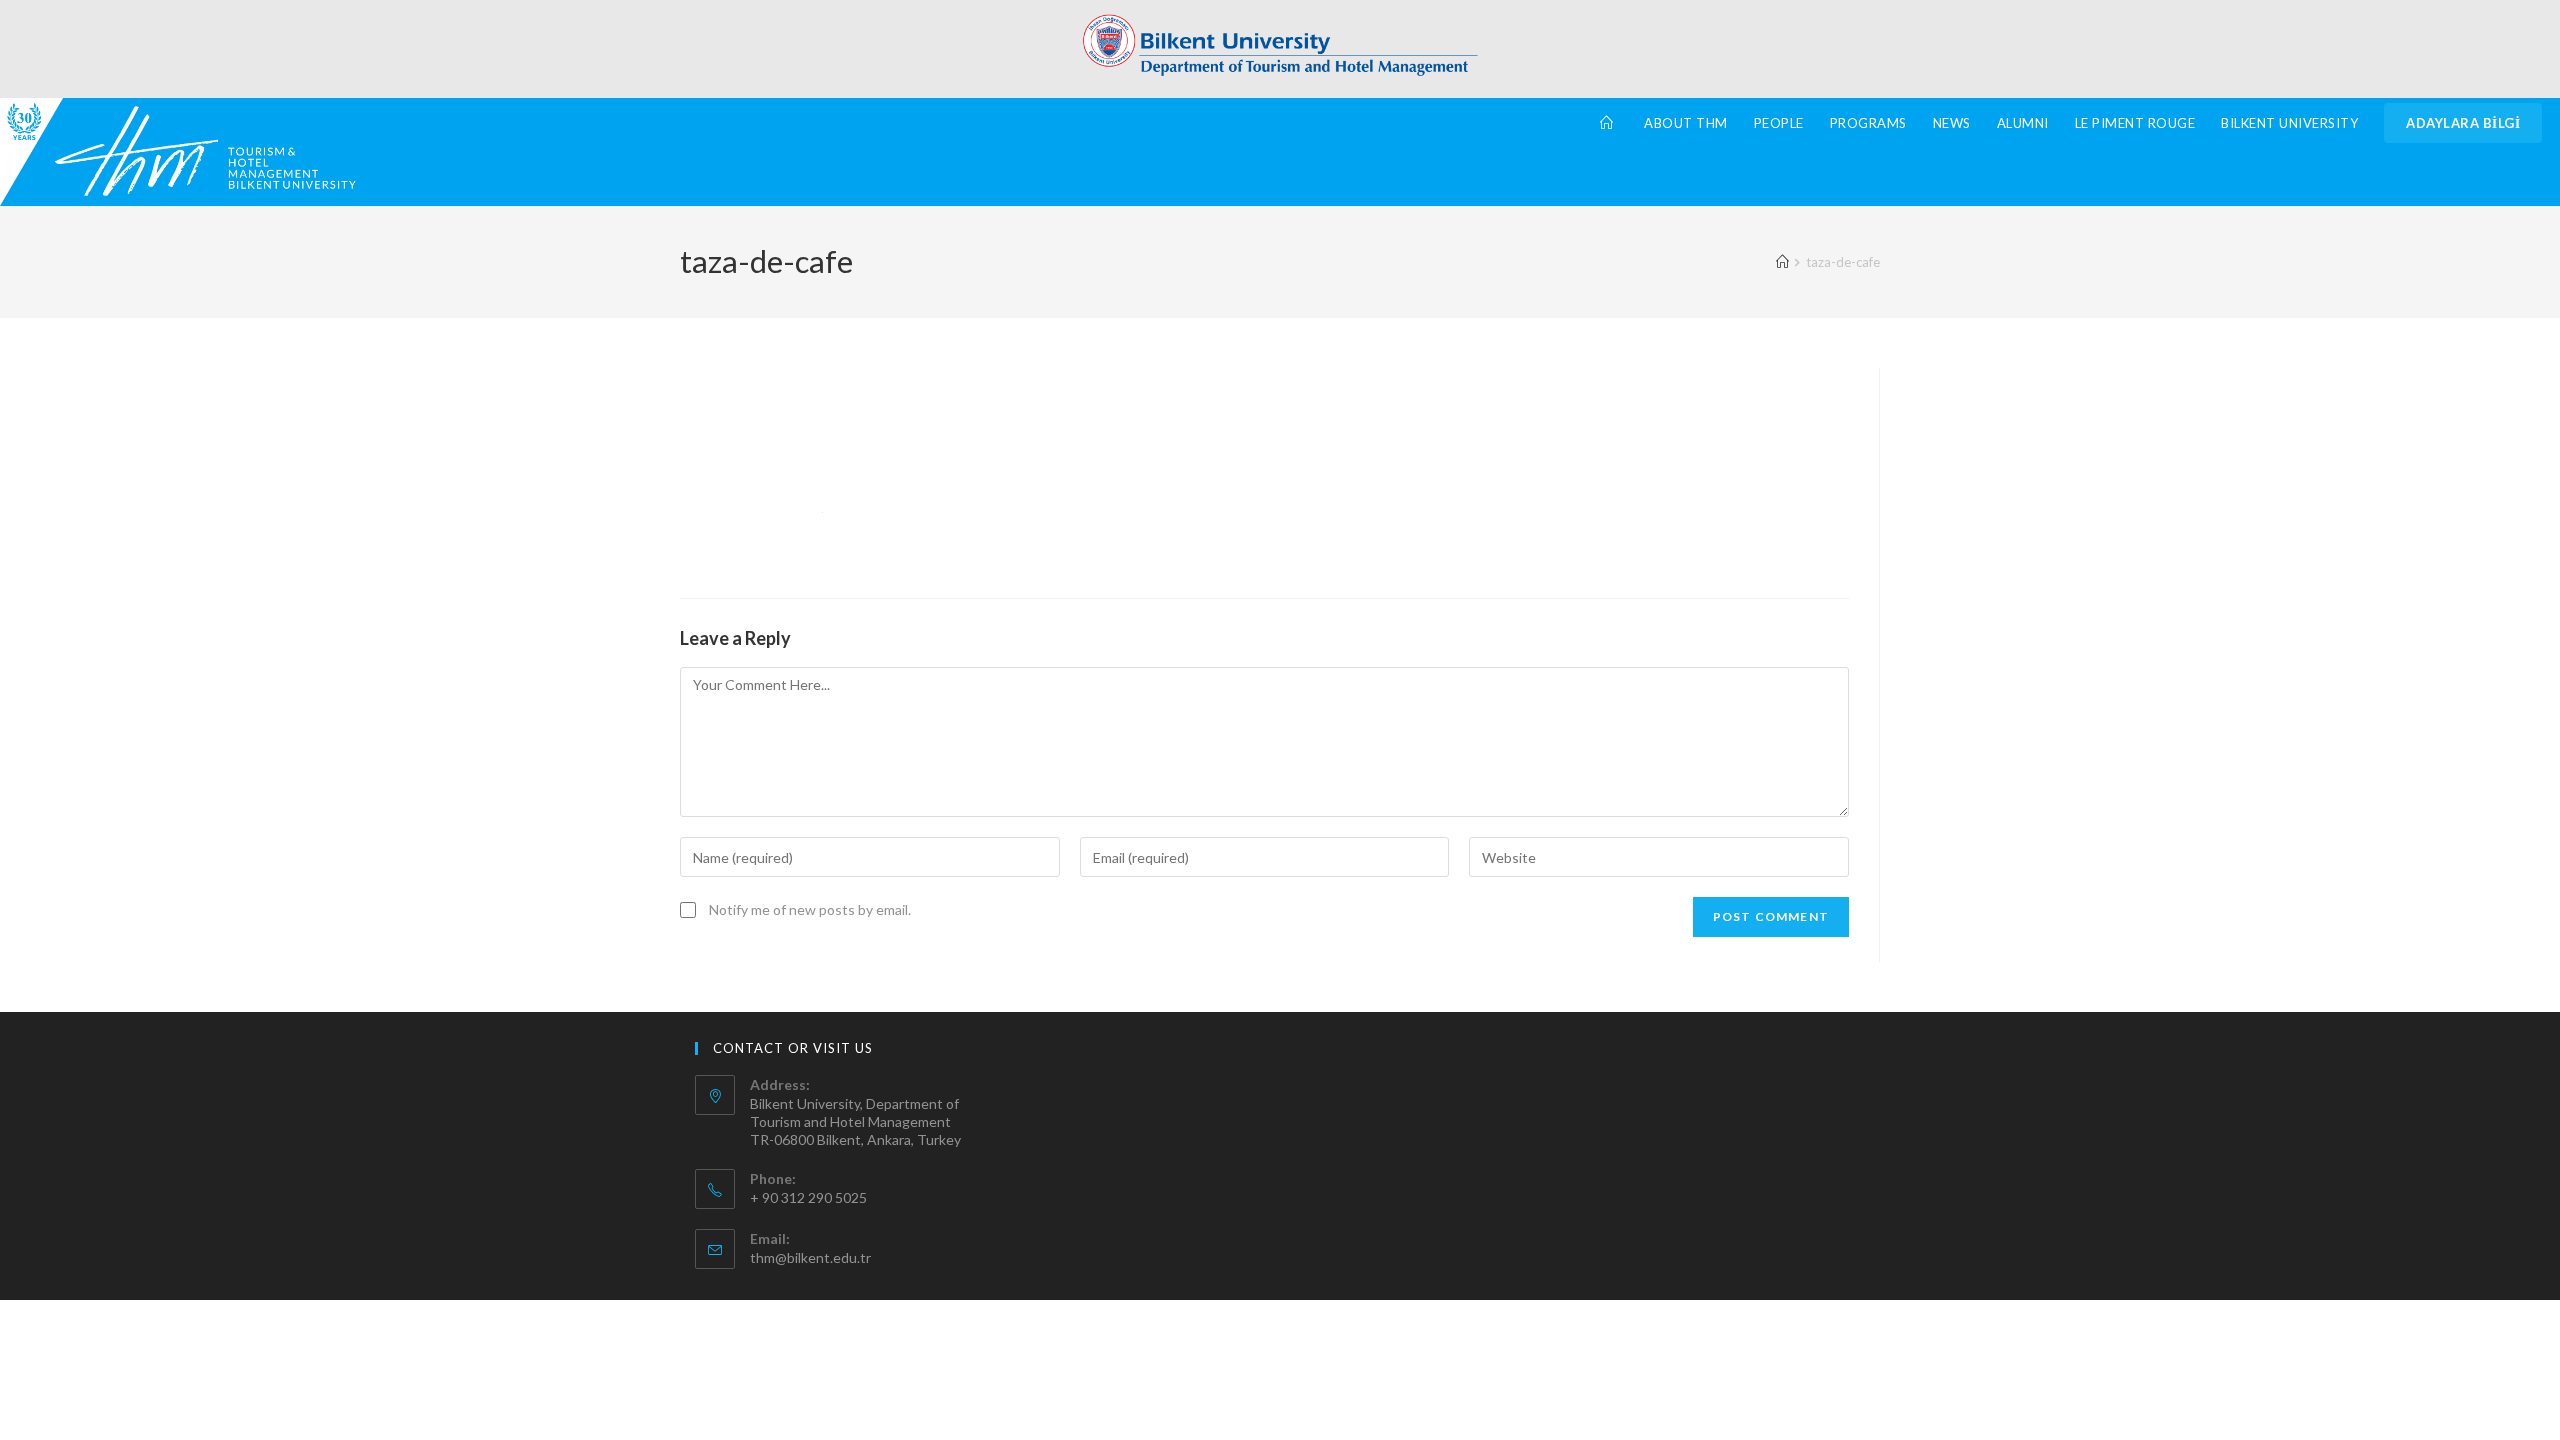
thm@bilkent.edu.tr (810, 1257)
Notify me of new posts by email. (810, 909)
